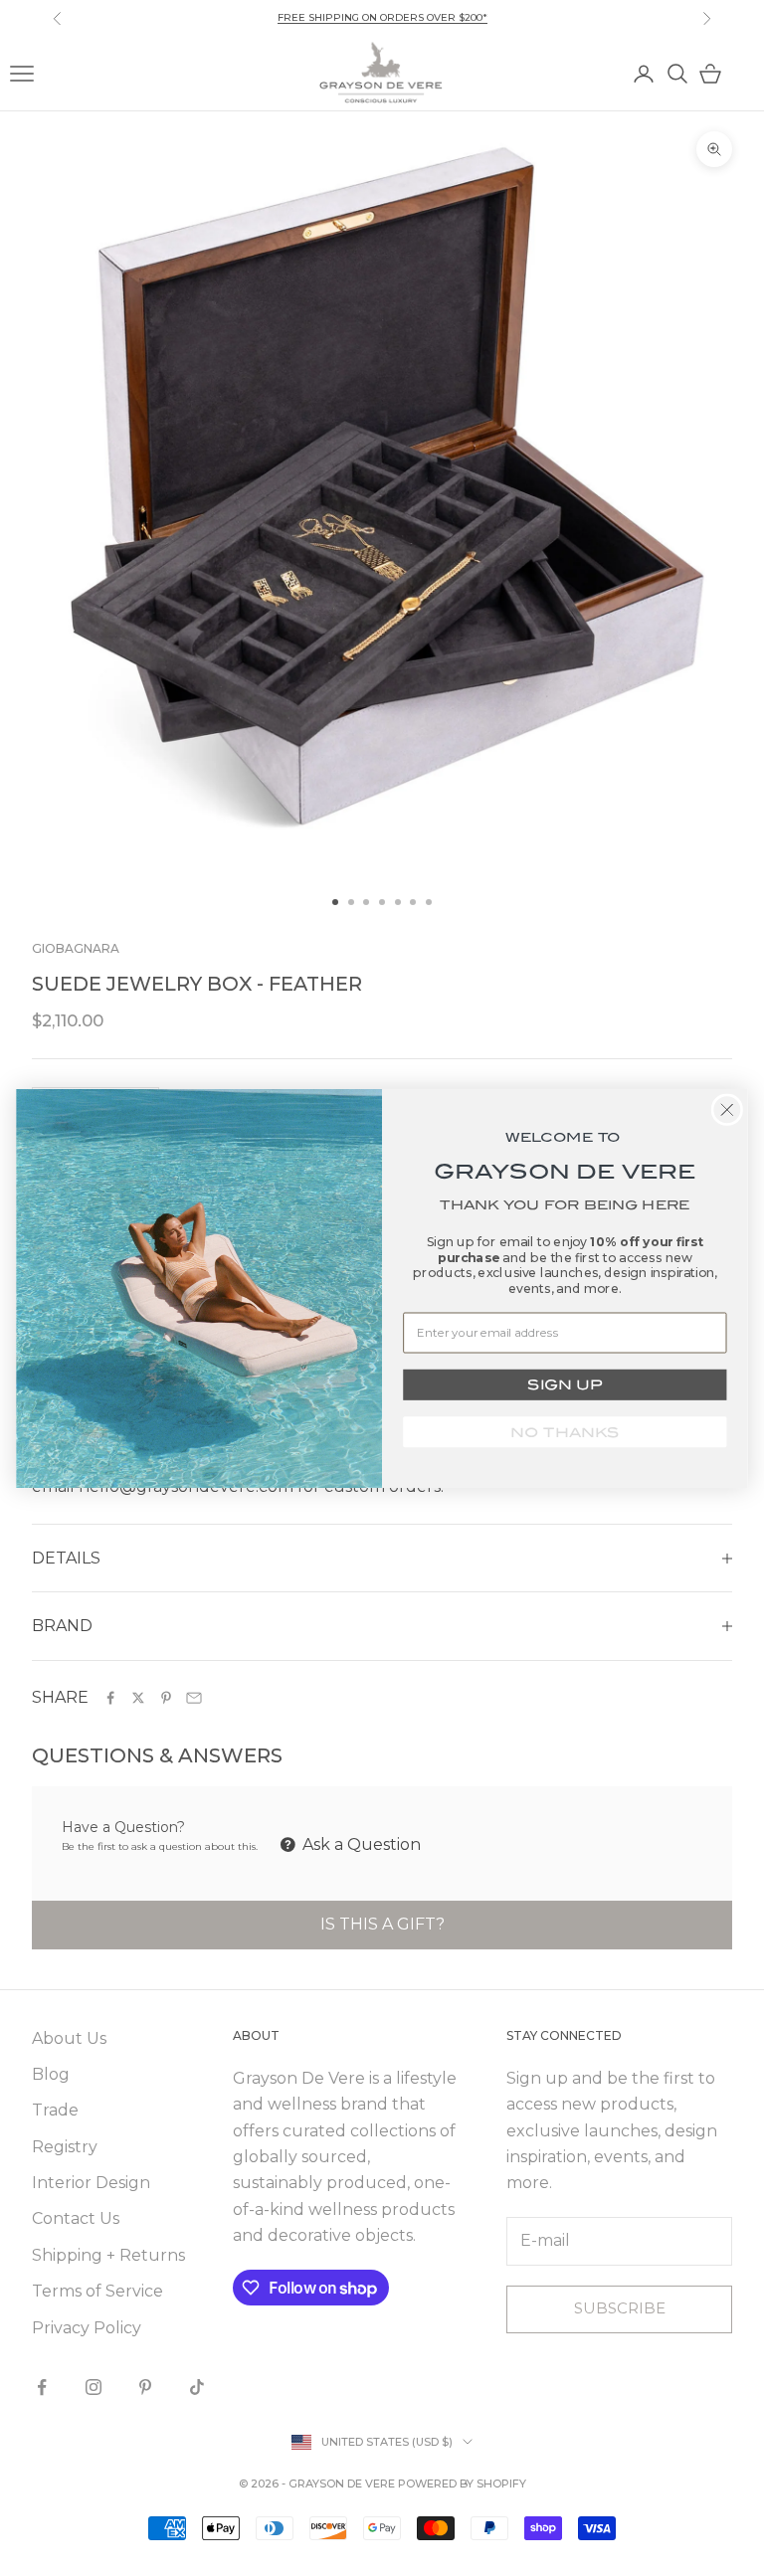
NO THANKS (565, 1431)
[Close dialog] (728, 1109)
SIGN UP (565, 1384)
